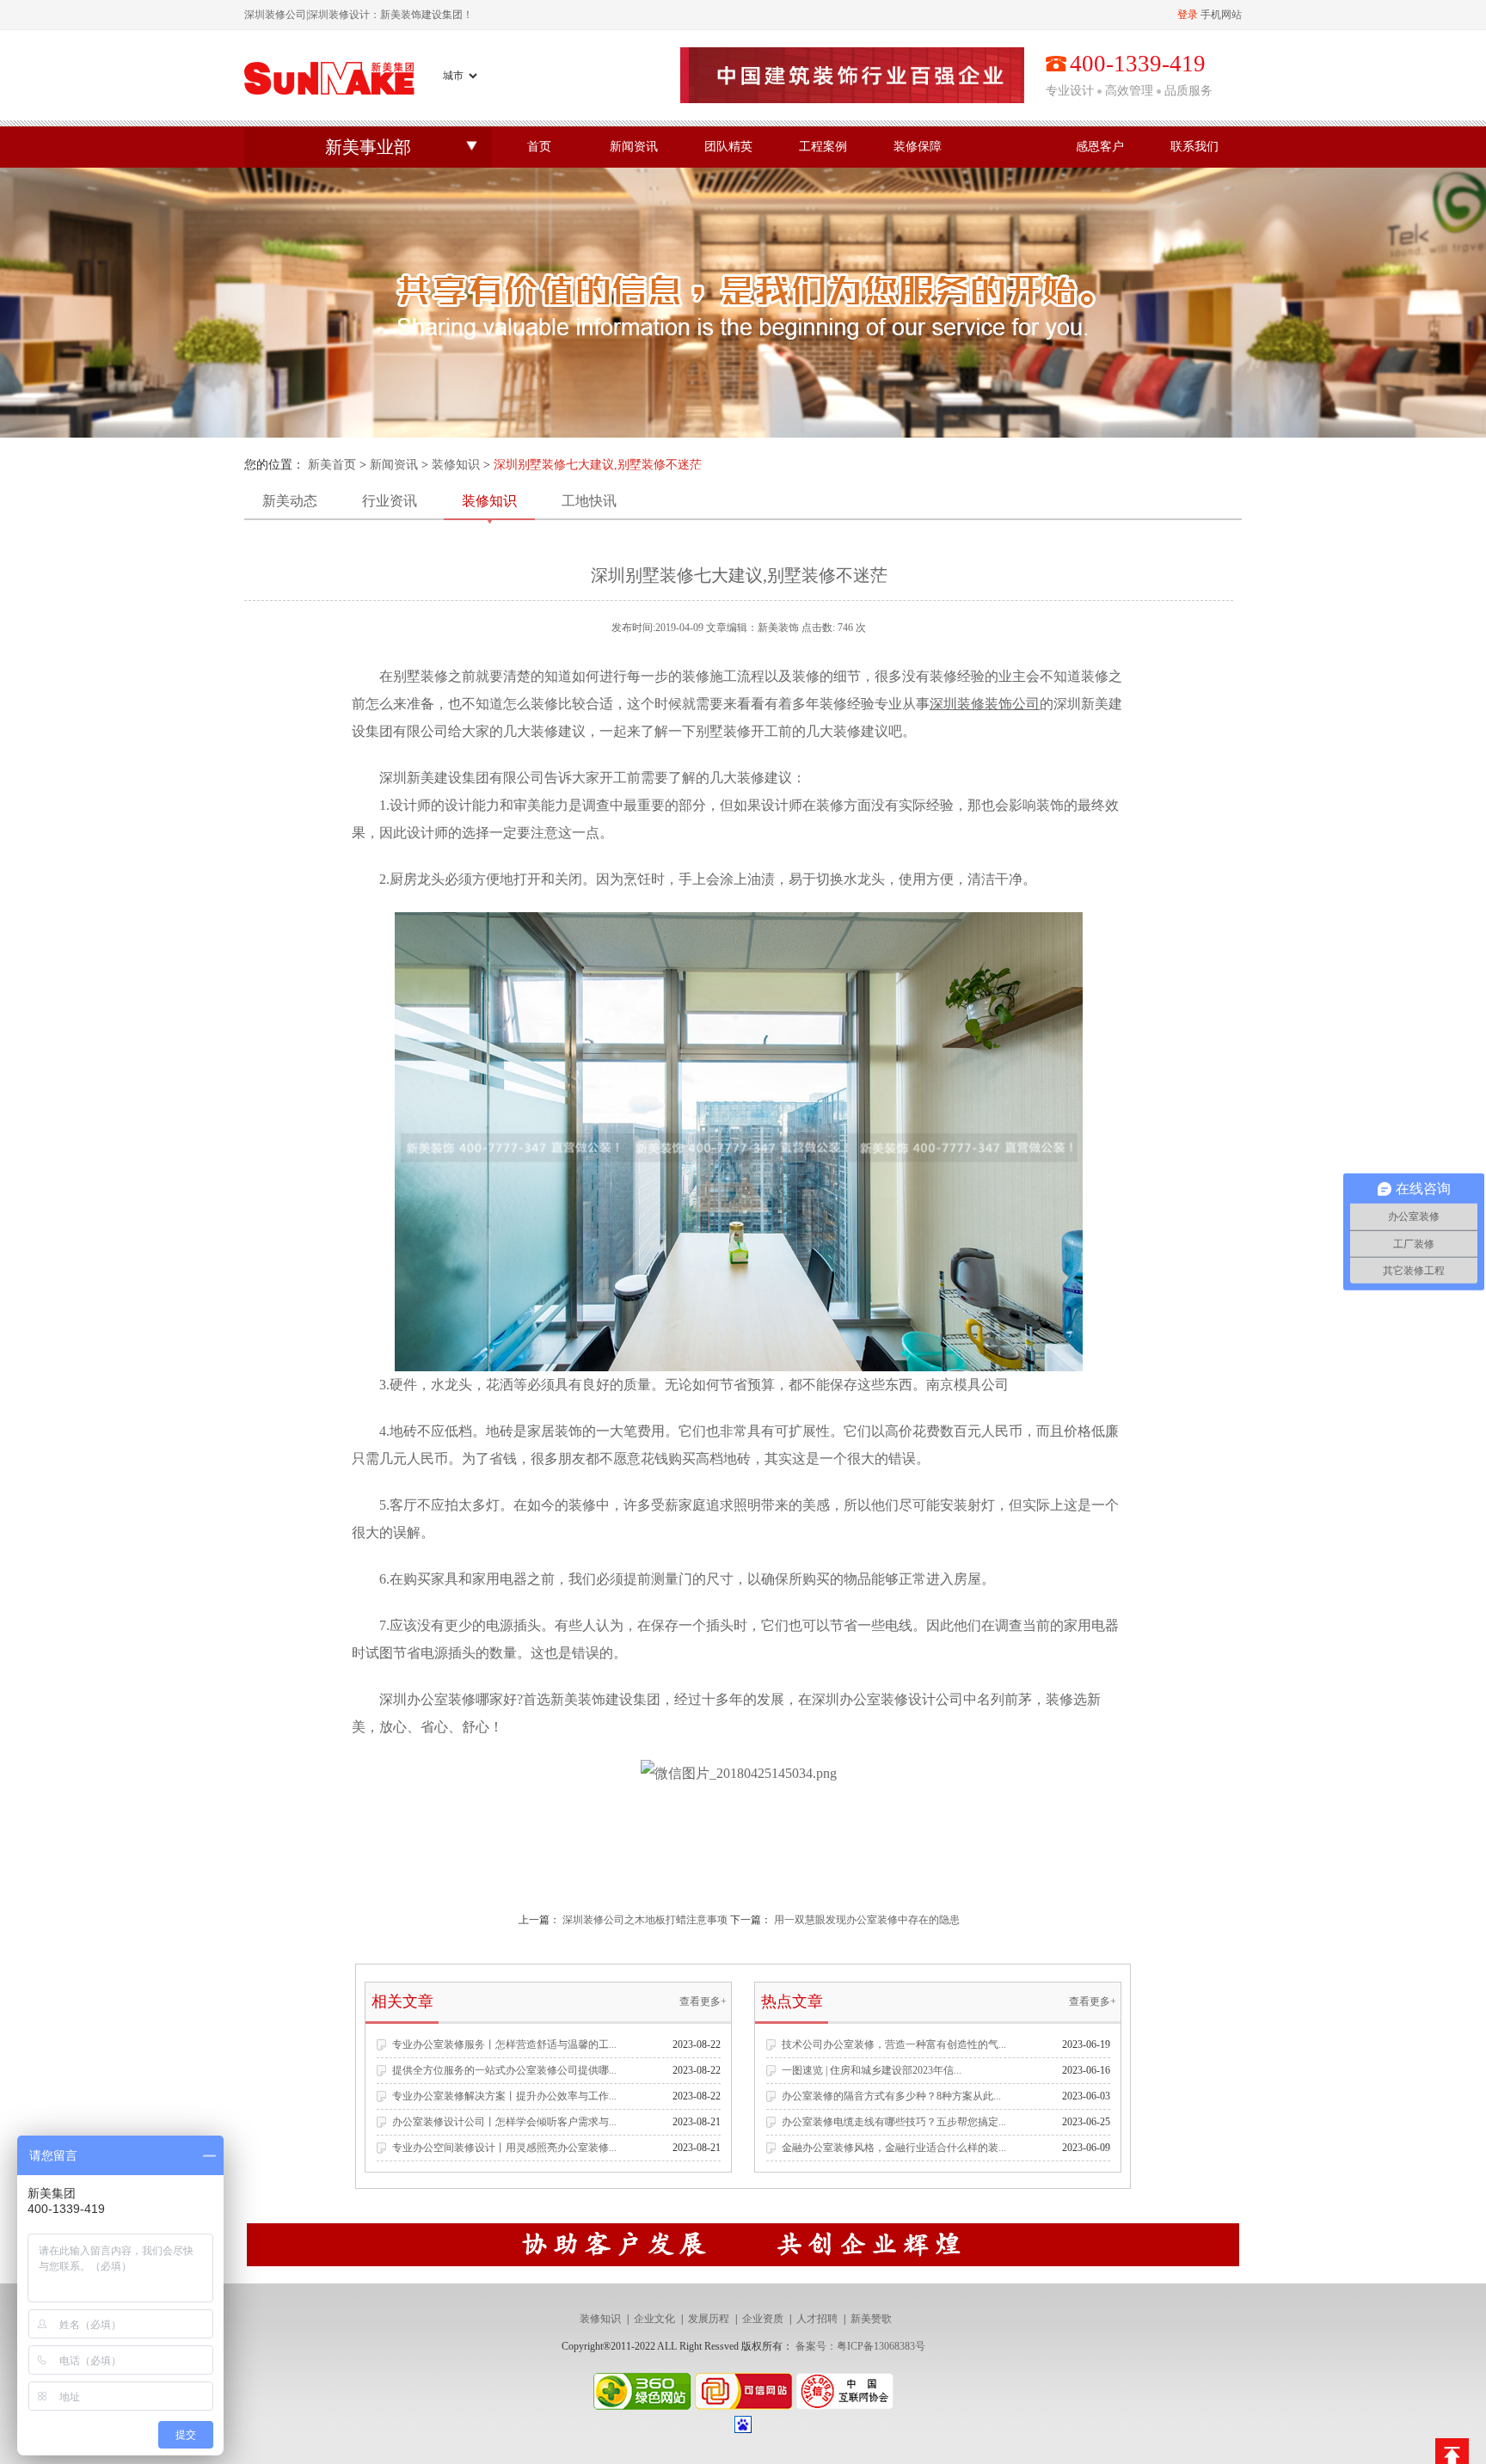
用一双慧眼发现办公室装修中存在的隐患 (867, 1920)
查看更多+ (703, 2001)
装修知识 (456, 465)
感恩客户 (1100, 147)
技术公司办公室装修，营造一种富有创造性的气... (894, 2044)
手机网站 (1221, 15)
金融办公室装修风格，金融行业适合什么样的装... (894, 2148)
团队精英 (728, 147)
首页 (539, 147)
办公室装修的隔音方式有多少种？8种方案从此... (891, 2096)
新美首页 (332, 465)
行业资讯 (390, 501)
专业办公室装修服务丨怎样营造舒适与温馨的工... (504, 2044)
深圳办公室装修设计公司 (887, 1699)
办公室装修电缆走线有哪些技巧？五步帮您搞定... (894, 2122)
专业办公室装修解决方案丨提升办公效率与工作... (504, 2096)
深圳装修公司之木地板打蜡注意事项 (645, 1920)
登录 (1188, 15)
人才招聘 (817, 2319)
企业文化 (654, 2319)
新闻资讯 (634, 147)
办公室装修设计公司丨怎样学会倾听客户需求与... (504, 2122)
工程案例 (823, 147)
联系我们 (1194, 147)
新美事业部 (368, 147)
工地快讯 (589, 501)
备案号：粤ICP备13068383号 (860, 2346)
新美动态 (290, 501)
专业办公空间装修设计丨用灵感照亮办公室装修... (504, 2148)
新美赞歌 (871, 2319)
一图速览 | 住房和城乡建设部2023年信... (872, 2070)
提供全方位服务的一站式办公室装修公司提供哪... (504, 2070)
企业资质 (763, 2319)
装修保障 (918, 147)
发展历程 (709, 2319)
